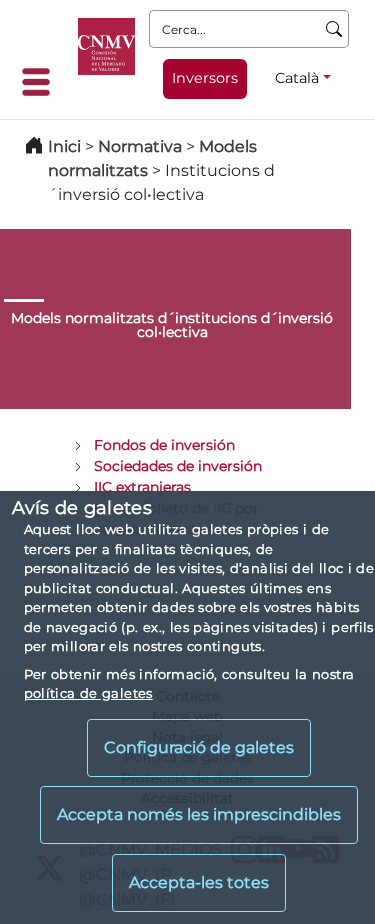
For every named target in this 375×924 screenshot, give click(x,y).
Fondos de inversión (164, 445)
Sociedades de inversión (178, 466)
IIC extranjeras (142, 487)
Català (297, 78)
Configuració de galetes (199, 747)
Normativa (140, 146)
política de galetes (88, 693)
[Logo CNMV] (106, 46)
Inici (64, 146)
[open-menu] (42, 82)
